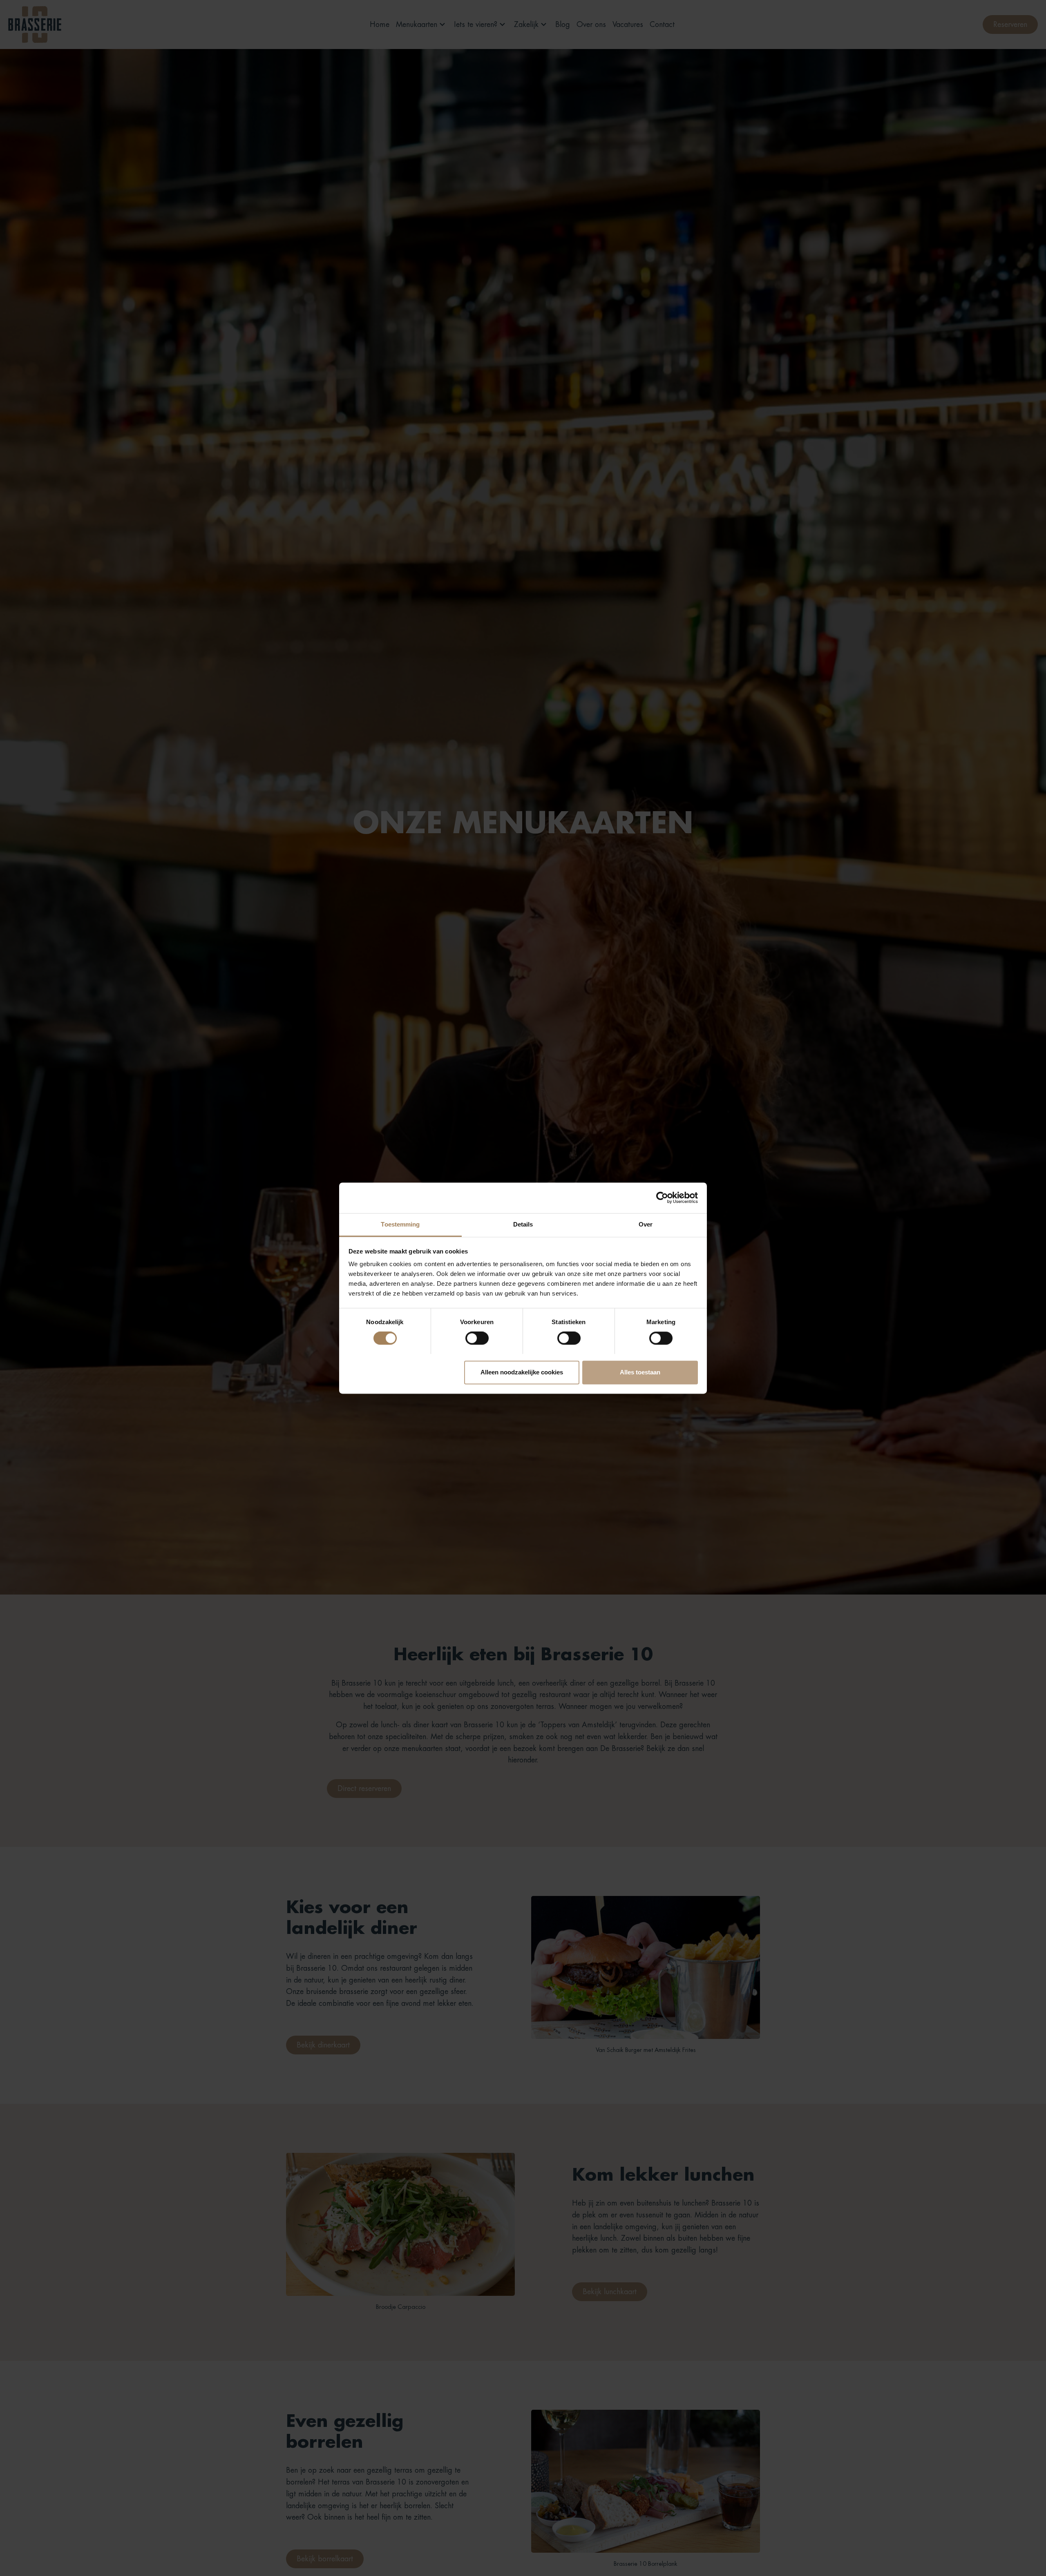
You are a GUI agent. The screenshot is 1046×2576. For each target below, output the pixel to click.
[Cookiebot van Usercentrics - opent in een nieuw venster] (662, 1198)
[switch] (477, 1338)
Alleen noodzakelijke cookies (522, 1372)
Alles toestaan (640, 1372)
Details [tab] (523, 1224)
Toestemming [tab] (400, 1224)
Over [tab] (646, 1224)
